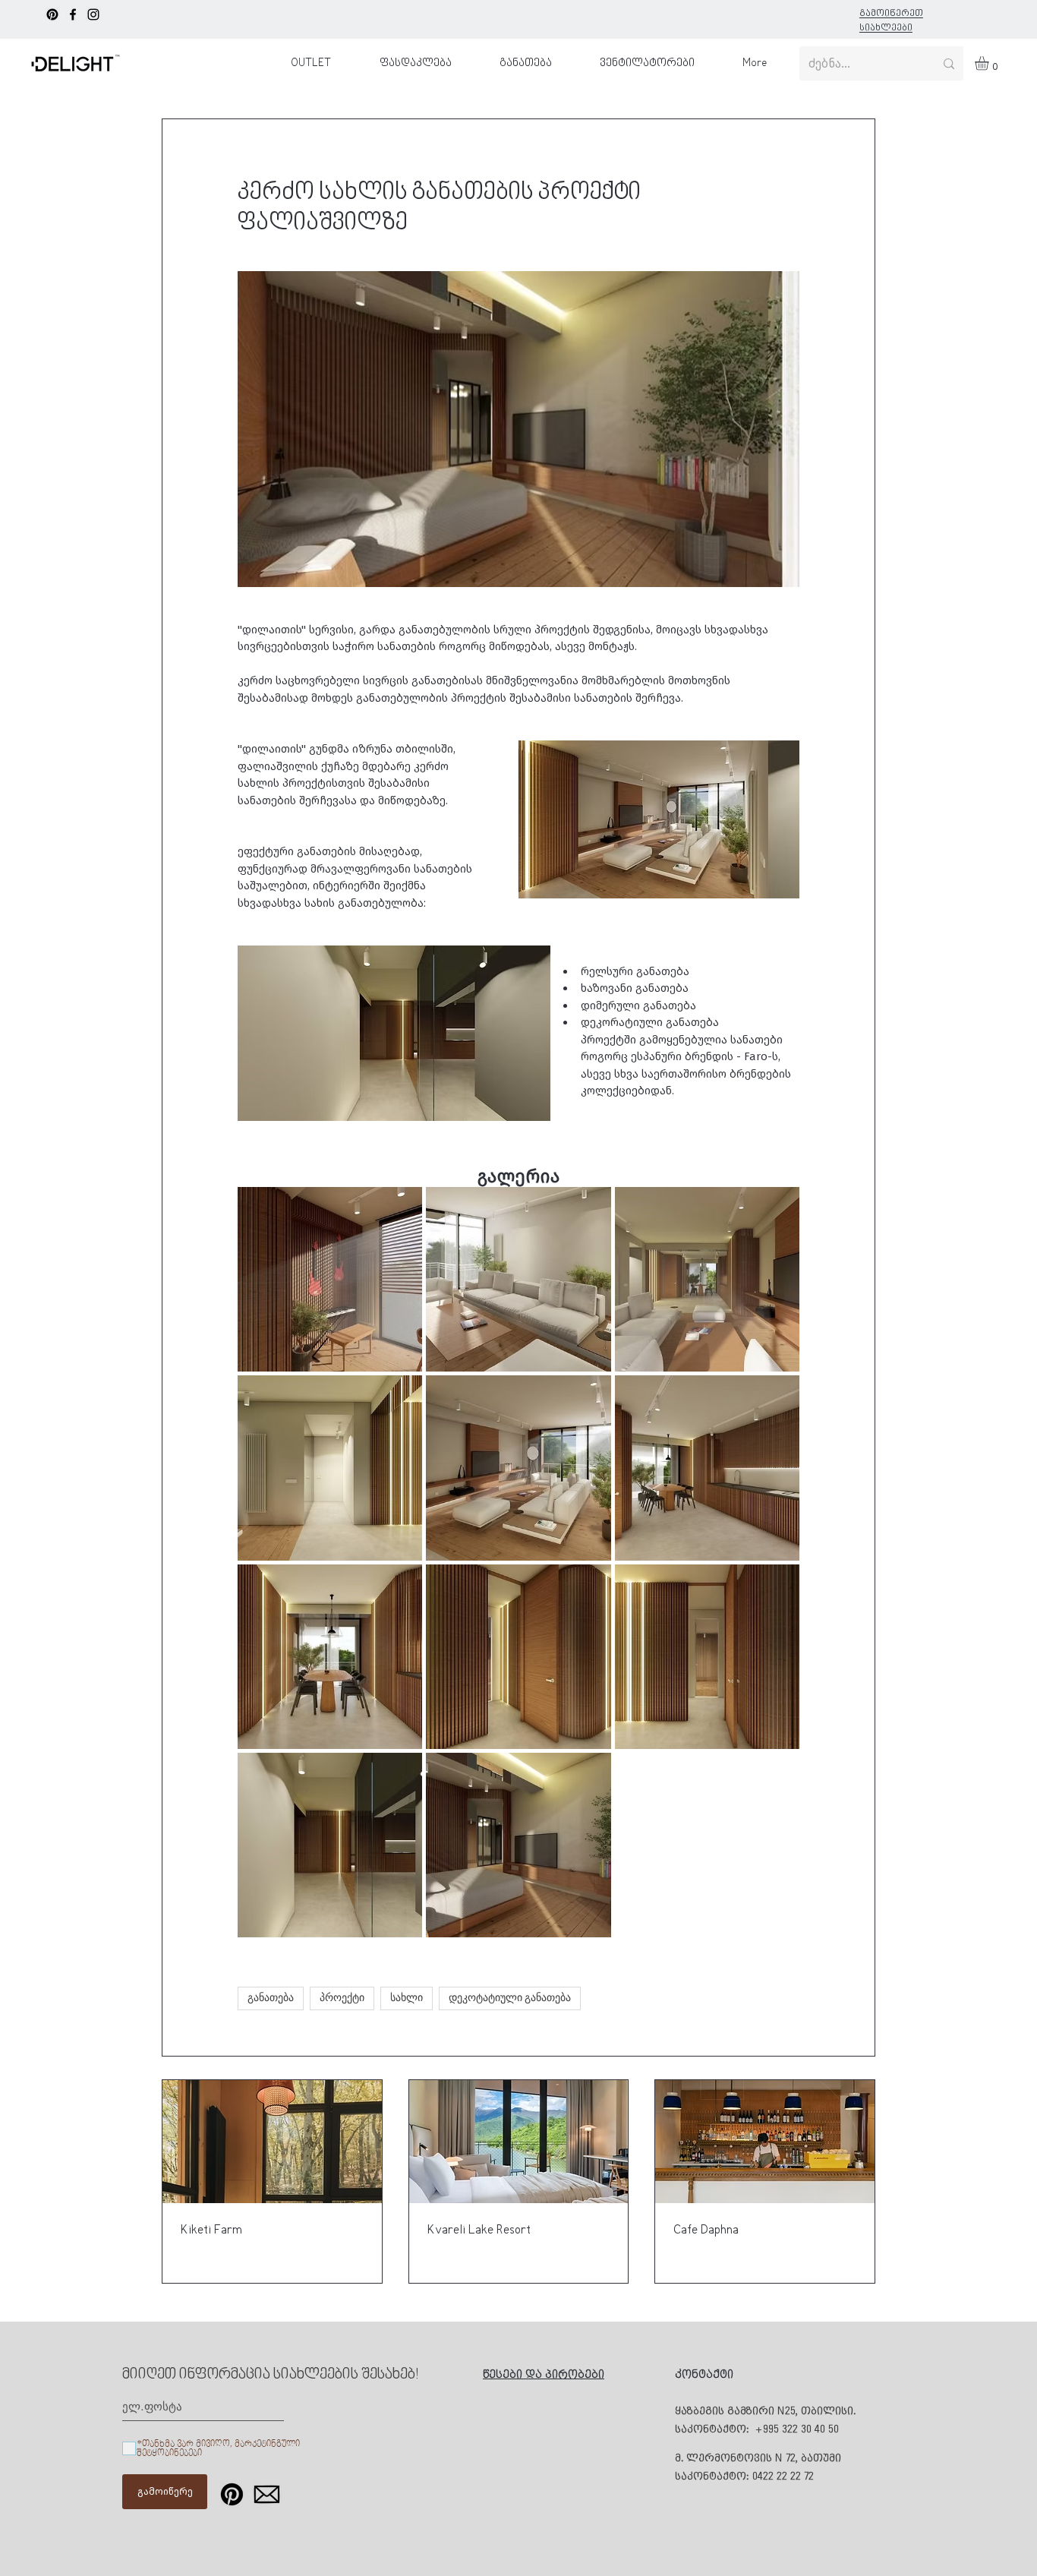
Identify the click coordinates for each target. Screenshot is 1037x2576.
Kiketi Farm (211, 2230)
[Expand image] (330, 1279)
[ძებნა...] (949, 63)
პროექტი (342, 1998)
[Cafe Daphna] (765, 2142)
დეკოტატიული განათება (510, 1998)
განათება (271, 1998)
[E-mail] (267, 2494)
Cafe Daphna (706, 2230)
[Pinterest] (52, 14)
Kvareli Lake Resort (479, 2230)
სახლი (407, 1998)
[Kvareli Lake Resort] (519, 2142)
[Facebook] (73, 14)
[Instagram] (93, 14)
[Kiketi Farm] (272, 2142)
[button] (990, 63)
